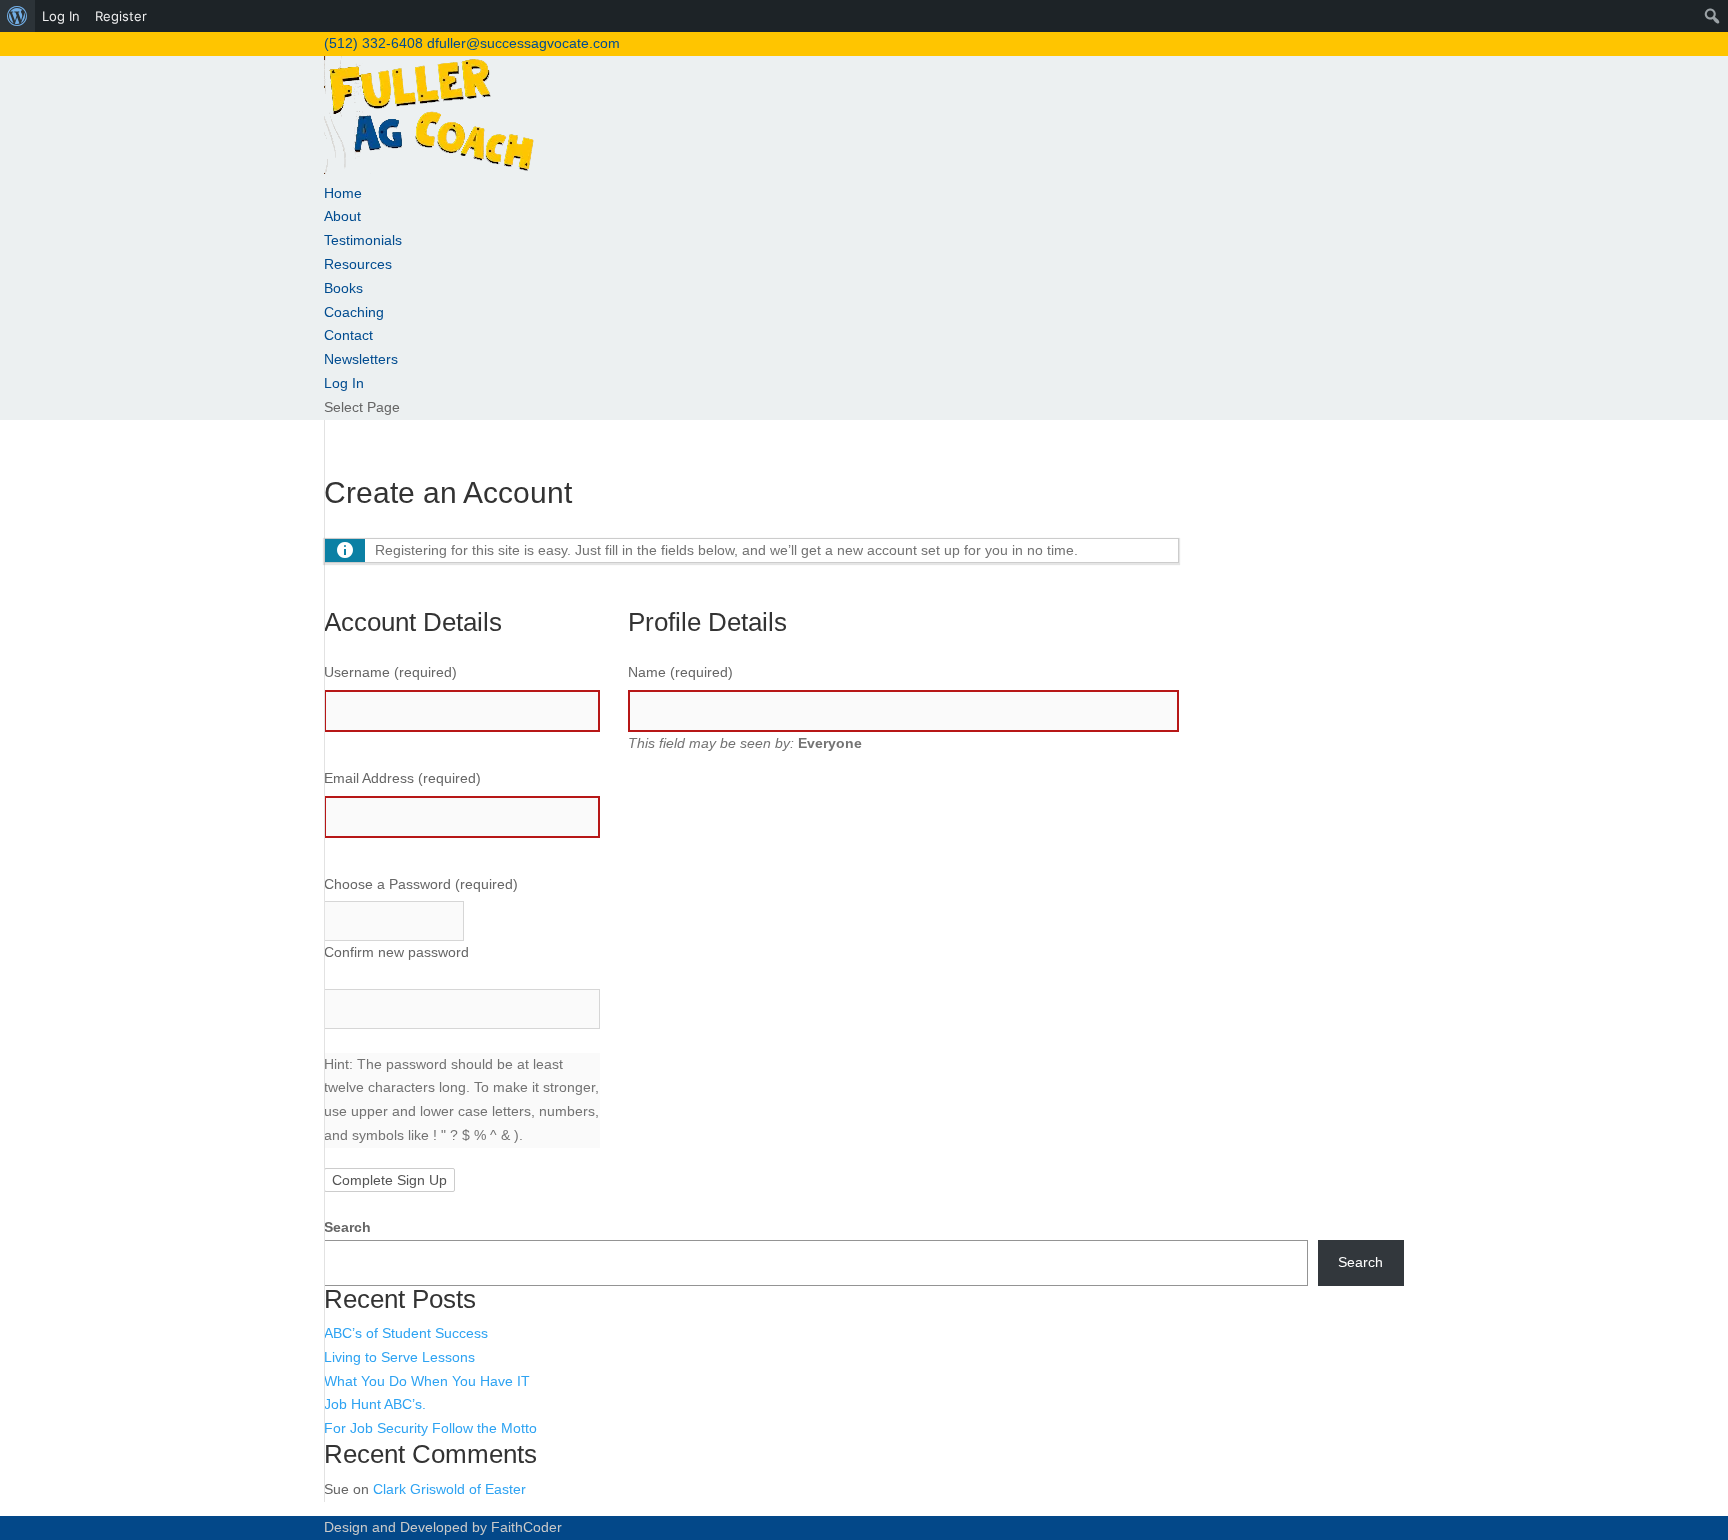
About (342, 216)
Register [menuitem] (121, 16)
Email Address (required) (402, 778)
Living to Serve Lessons (399, 1357)
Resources (358, 264)
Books (343, 288)
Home (343, 193)
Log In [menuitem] (61, 16)
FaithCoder (526, 1527)
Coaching (354, 312)
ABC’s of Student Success (406, 1333)
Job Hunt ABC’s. (375, 1404)
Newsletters (361, 359)
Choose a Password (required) (421, 884)
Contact (348, 335)
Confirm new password (396, 952)
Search (347, 1227)
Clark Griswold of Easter (449, 1489)
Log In (344, 383)
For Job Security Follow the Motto (430, 1428)
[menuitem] (17, 16)
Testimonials (363, 240)
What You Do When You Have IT (427, 1381)
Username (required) (390, 672)
